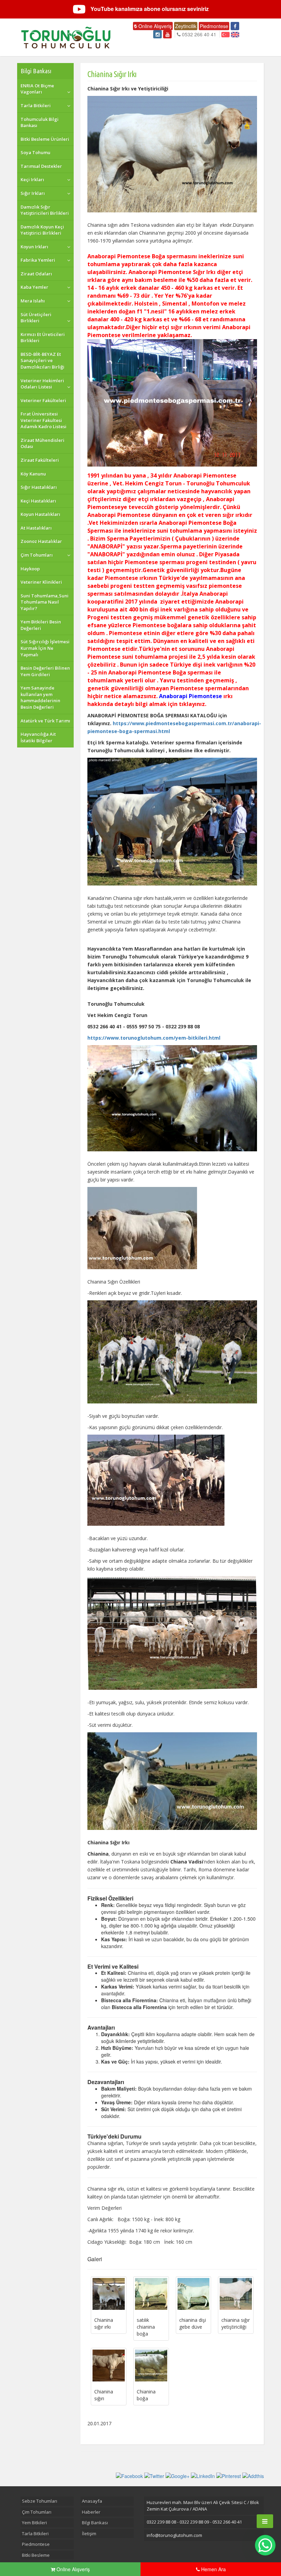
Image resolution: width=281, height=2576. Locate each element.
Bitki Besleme (36, 2555)
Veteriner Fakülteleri (43, 400)
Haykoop (30, 569)
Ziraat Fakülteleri (40, 460)
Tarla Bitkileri (36, 106)
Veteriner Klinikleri (41, 582)
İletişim (89, 2534)
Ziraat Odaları (36, 274)
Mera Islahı (33, 301)
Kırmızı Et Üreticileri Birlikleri (43, 338)
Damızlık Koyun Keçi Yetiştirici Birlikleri (42, 230)
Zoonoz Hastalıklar (41, 541)
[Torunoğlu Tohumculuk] (66, 37)
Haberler (91, 2512)
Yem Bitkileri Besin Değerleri (41, 625)
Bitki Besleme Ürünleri (45, 139)
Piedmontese (214, 26)
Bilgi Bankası (36, 71)
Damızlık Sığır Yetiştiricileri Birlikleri (45, 210)
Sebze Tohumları (40, 2501)
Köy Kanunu (33, 474)
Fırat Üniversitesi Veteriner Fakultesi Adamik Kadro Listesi (44, 420)
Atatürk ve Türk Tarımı (45, 721)
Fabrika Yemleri (38, 260)
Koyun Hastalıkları (40, 514)
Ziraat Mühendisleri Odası (42, 443)
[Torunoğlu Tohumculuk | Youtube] (167, 34)
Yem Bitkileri (34, 2523)
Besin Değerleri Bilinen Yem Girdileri (45, 671)
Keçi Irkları (32, 179)
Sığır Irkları (33, 193)
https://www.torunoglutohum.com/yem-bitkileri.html (154, 1038)
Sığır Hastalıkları (39, 487)
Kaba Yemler (34, 287)
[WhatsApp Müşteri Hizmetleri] (265, 2545)
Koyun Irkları (34, 247)
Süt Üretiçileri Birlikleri (36, 318)
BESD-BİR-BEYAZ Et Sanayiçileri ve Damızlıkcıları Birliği (42, 361)
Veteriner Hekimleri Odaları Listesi (42, 384)
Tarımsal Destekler (41, 166)
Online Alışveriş (154, 26)
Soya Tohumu (35, 152)
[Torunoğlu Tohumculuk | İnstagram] (157, 34)
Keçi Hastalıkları (38, 501)
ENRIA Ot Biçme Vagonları (37, 89)
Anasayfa (92, 2501)
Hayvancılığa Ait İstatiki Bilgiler (38, 737)
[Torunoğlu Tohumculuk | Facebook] (235, 26)
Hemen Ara (213, 2569)
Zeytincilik (186, 26)
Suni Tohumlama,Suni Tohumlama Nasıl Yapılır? (45, 602)
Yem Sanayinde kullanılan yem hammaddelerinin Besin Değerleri (40, 697)
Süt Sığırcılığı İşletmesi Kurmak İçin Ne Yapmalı (45, 648)
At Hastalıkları (36, 528)
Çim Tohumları (37, 555)
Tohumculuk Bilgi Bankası (40, 122)
